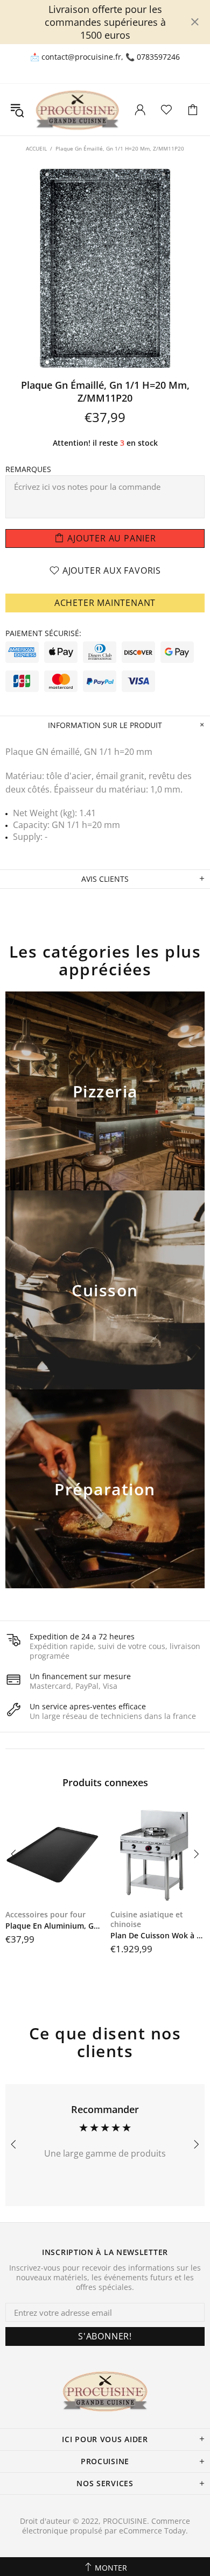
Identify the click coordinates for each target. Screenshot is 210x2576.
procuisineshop (77, 110)
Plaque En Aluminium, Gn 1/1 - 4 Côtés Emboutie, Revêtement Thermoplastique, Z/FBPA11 (52, 1926)
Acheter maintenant (105, 603)
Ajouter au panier (105, 1105)
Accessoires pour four (45, 1915)
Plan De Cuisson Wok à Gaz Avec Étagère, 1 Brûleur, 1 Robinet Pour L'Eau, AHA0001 (157, 1936)
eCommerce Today (152, 2531)
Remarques (28, 469)
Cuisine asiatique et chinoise (147, 1919)
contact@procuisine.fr (81, 57)
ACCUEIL (36, 148)
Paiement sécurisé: (43, 633)
